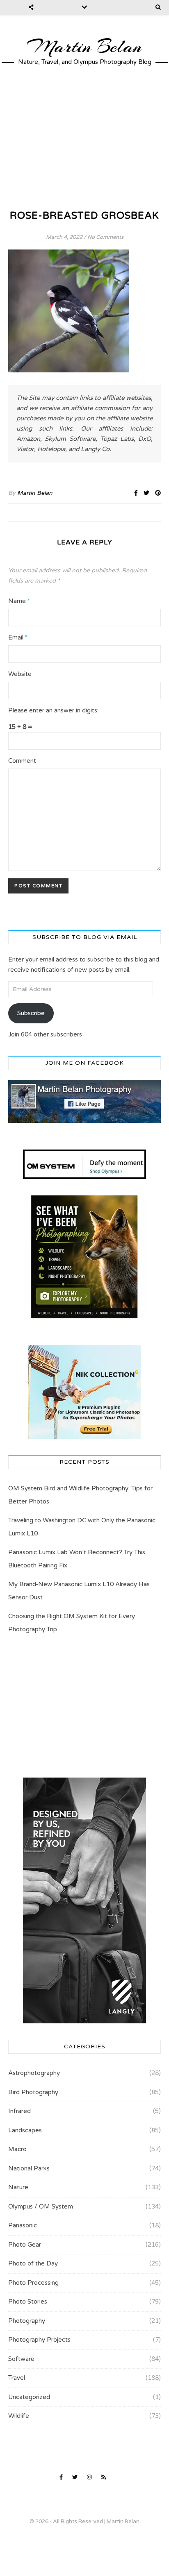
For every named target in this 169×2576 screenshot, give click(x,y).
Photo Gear (25, 2245)
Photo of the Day (33, 2263)
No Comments (105, 237)
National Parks (29, 2168)
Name (19, 601)
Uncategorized (29, 2397)
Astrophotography (34, 2073)
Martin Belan (84, 47)
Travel (17, 2378)
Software (21, 2359)
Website (20, 674)
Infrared (19, 2111)
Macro (17, 2149)
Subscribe (31, 1013)
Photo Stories (28, 2302)
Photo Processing (33, 2283)
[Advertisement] (84, 137)
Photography (27, 2321)
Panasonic (23, 2225)
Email (18, 637)
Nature (18, 2187)
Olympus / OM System (41, 2206)
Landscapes (25, 2130)
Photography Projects (39, 2340)
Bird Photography (33, 2092)
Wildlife (19, 2416)
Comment (22, 761)
